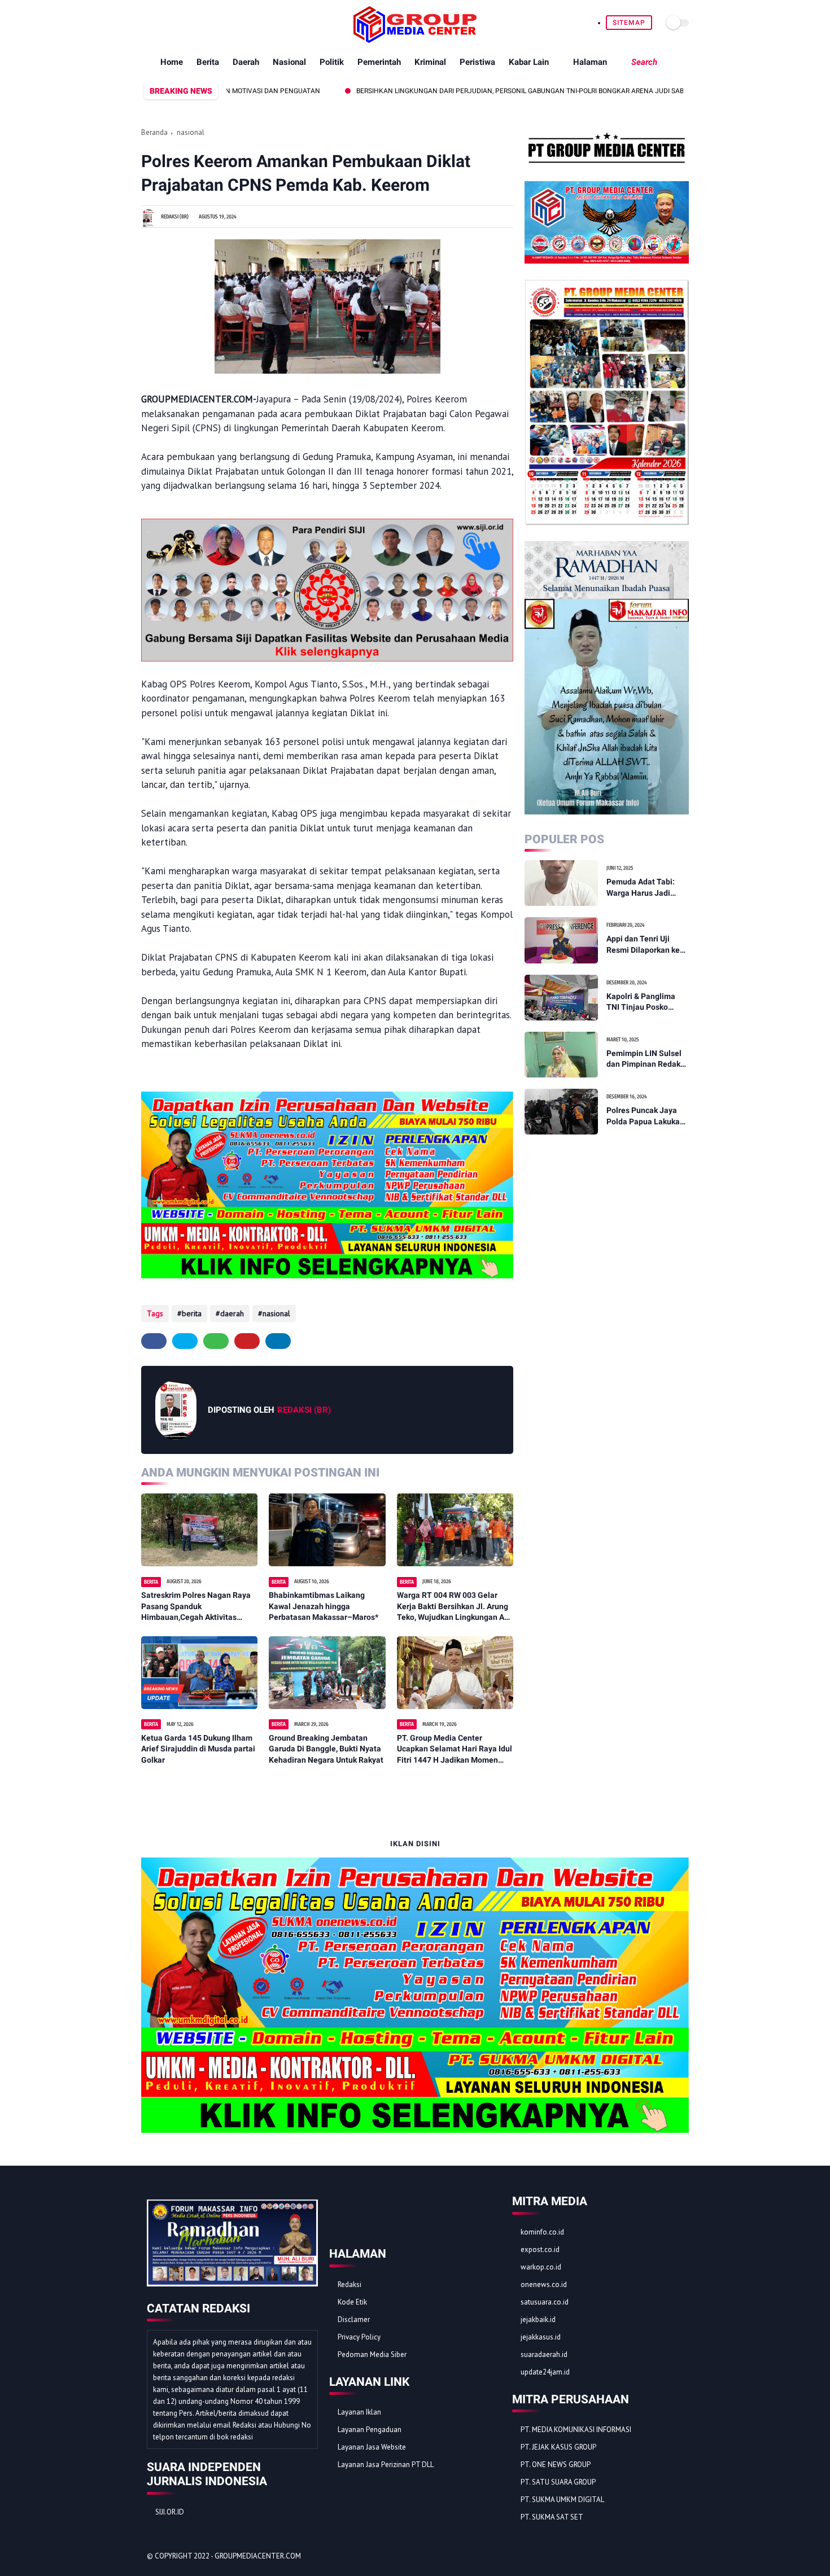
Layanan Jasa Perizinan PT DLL (386, 2465)
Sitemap (629, 23)
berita (192, 1313)
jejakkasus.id (541, 2337)
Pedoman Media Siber (372, 2354)
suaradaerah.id (544, 2354)
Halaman (590, 62)
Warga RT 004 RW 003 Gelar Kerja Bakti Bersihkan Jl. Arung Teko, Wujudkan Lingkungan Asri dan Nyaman (455, 1607)
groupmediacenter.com (258, 2556)
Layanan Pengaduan (370, 2430)
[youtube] (213, 23)
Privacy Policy (359, 2337)
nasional (191, 132)
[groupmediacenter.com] (415, 40)
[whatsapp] (174, 23)
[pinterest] (187, 23)
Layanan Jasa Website (372, 2447)
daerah (232, 1313)
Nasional (289, 62)
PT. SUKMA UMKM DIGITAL (562, 2500)
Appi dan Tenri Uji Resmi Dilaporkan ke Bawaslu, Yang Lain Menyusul (643, 945)
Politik (332, 62)
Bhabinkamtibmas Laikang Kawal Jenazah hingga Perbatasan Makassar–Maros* (324, 1606)
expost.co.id (540, 2249)
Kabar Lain (529, 62)
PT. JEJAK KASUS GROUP (558, 2447)
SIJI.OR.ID (170, 2512)
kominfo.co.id (542, 2232)
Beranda (154, 132)
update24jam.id (545, 2372)
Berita (208, 62)
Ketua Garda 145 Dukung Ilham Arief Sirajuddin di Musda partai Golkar (198, 1749)
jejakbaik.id (538, 2319)
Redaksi (350, 2284)
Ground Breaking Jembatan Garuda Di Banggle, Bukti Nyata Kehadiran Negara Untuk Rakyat (326, 1749)
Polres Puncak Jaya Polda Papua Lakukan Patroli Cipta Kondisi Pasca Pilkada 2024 (645, 1116)
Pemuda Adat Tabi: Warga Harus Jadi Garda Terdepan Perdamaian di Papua (645, 888)
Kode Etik (352, 2302)
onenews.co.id (544, 2284)
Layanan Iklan (359, 2412)
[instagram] (200, 23)
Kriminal (430, 62)
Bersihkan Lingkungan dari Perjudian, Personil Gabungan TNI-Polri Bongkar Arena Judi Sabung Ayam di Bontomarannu (499, 91)
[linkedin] (278, 1341)
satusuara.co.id (545, 2302)
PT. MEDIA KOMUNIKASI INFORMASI (576, 2430)
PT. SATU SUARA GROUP (558, 2482)
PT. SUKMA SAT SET (552, 2517)
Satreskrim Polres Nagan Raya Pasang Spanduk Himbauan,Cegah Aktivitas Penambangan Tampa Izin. (196, 1607)
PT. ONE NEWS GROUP (556, 2465)
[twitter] (161, 23)
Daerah (246, 62)
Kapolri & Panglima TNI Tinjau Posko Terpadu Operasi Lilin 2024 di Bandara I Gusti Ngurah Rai (645, 1002)
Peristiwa (477, 62)
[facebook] (148, 23)
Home (172, 62)
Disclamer (354, 2319)
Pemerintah (379, 62)
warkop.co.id (541, 2267)
